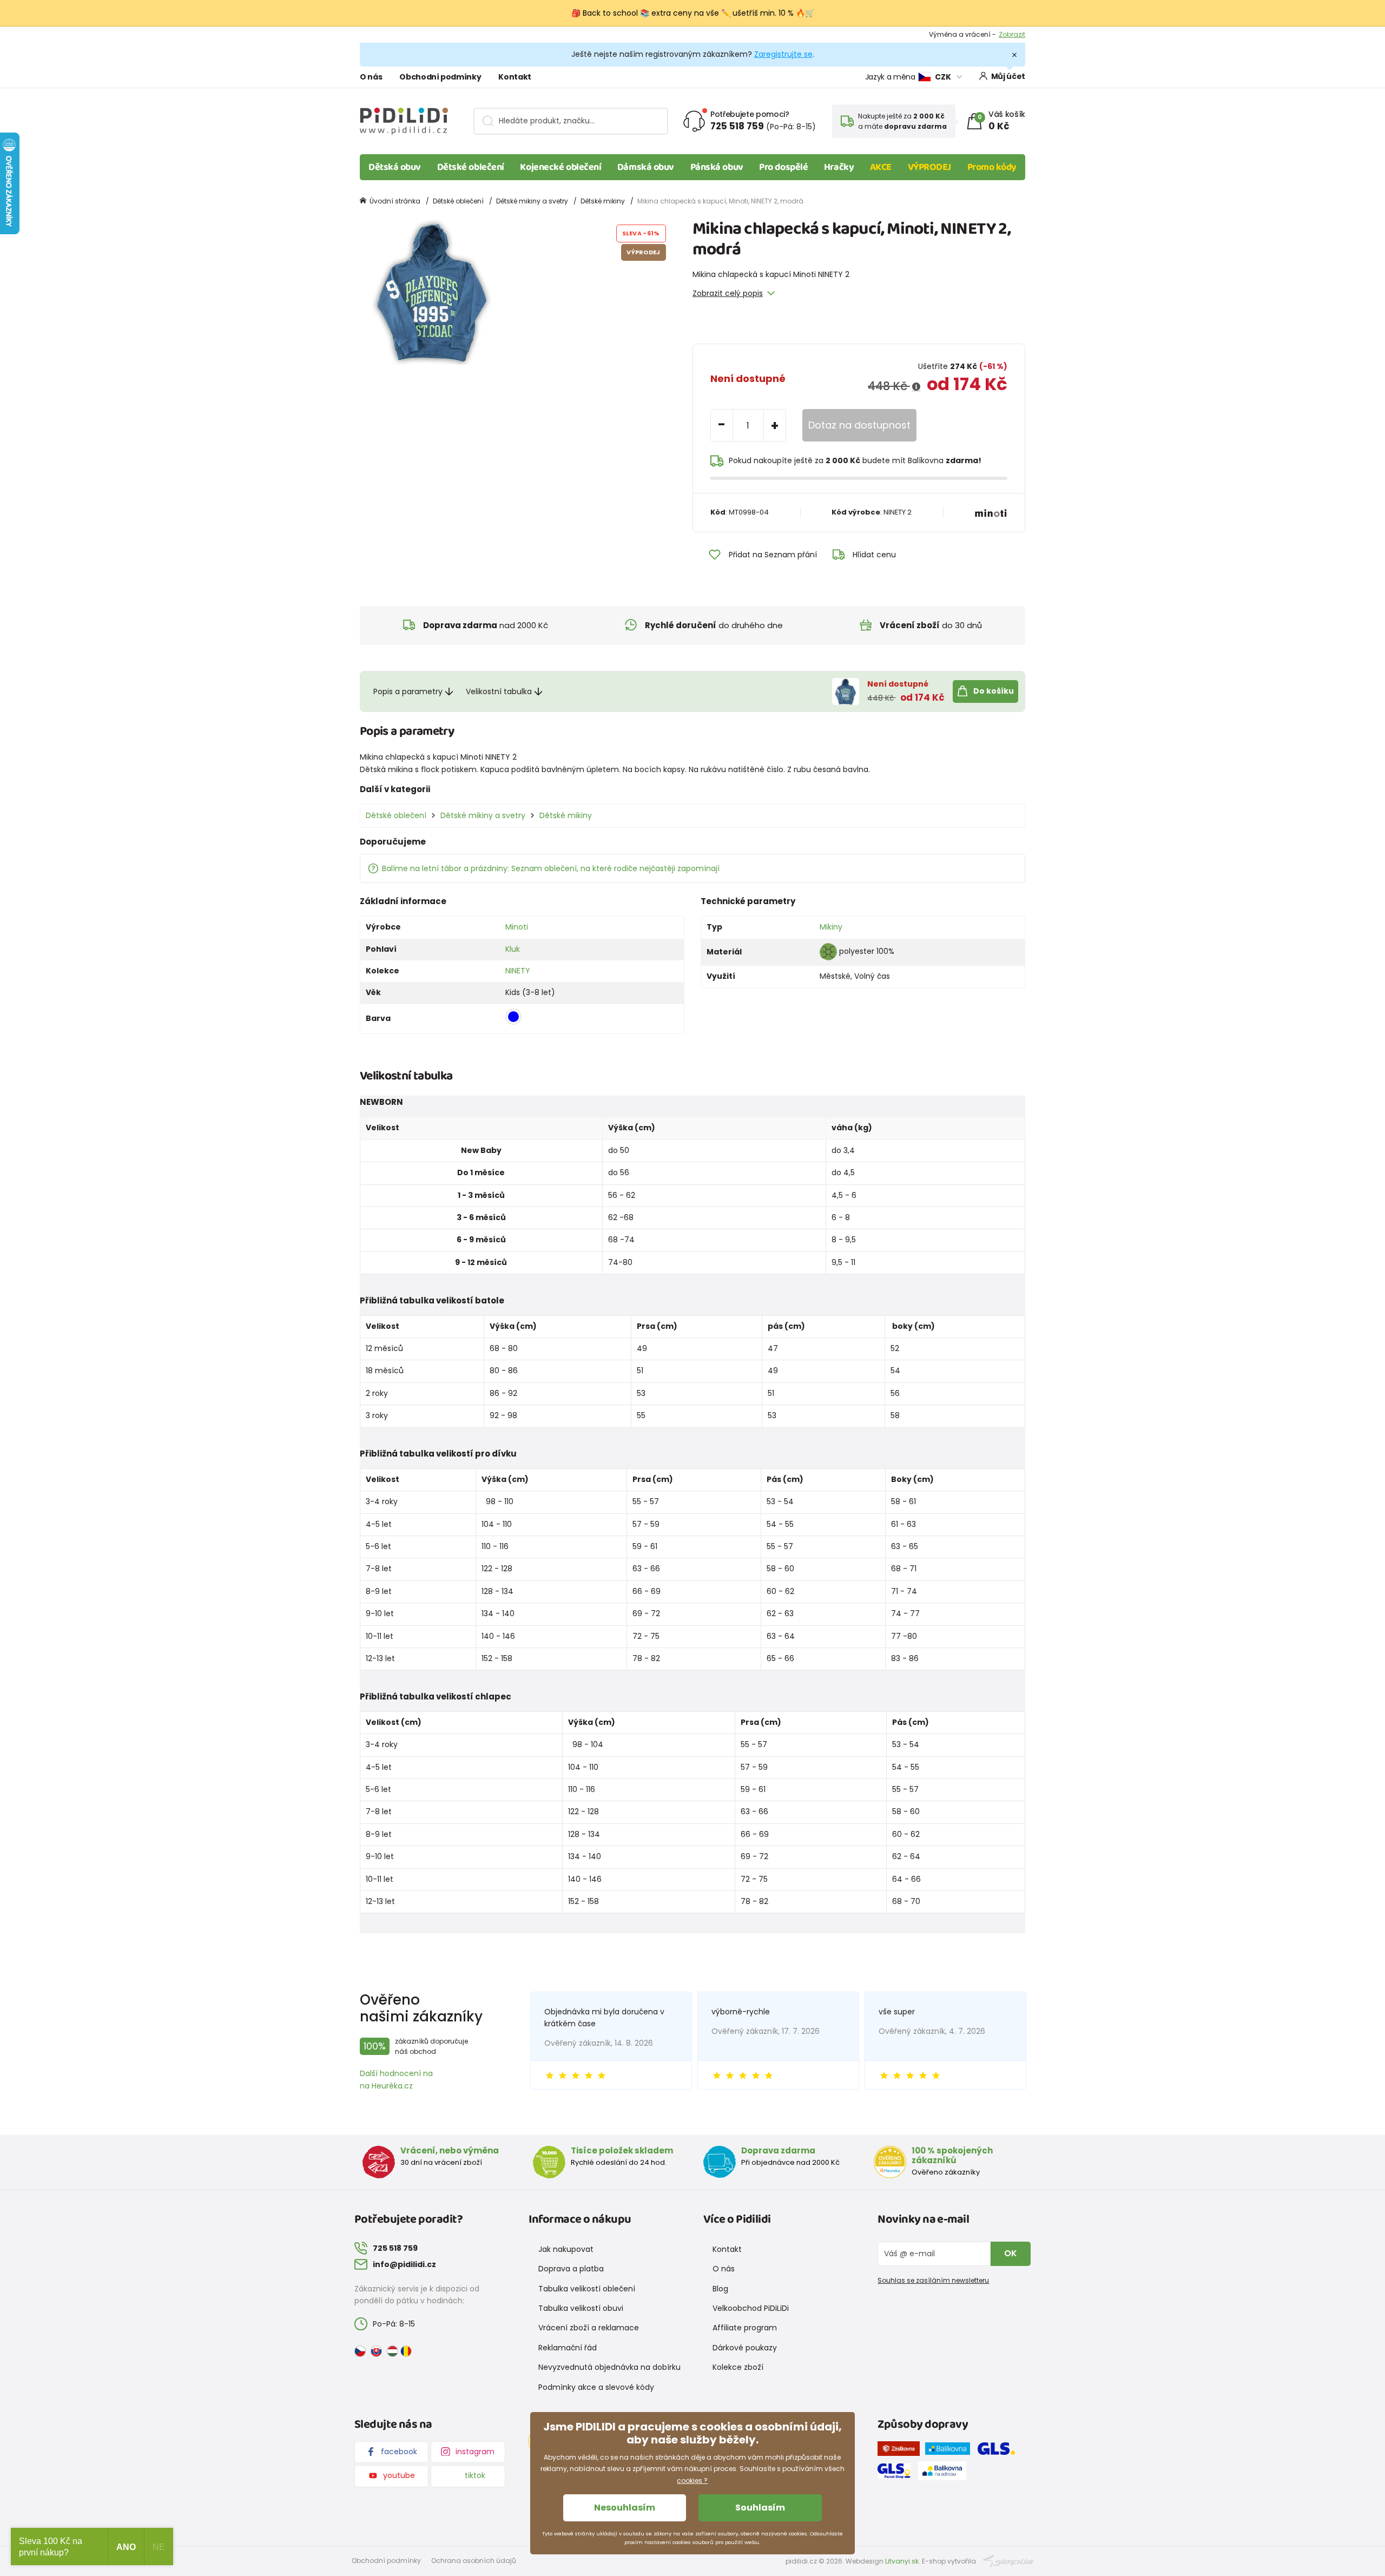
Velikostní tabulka (499, 691)
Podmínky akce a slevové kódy (596, 2387)
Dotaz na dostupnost (859, 425)
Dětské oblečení (471, 167)
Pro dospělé (783, 167)
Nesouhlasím (625, 2508)
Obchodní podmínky (440, 77)
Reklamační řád (568, 2348)
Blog (720, 2289)
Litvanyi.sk (902, 2561)
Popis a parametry (408, 691)
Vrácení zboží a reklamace (589, 2328)
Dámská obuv (646, 167)
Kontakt (515, 77)
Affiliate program (745, 2328)
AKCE (881, 167)
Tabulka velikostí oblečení (587, 2289)
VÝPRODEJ (929, 167)
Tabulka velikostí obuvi (581, 2308)
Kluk (513, 949)
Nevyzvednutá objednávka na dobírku (609, 2367)
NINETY (518, 971)
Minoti (517, 927)
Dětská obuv (395, 167)
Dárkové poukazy (745, 2348)
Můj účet (1008, 76)
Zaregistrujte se (783, 54)
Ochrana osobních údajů (474, 2561)
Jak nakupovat (566, 2249)
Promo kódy (992, 167)
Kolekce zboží (738, 2367)
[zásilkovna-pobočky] (901, 2450)
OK (1011, 2253)
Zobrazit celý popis (728, 293)
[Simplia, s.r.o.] (1008, 2560)
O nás (371, 77)
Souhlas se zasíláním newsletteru (933, 2280)
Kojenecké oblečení (560, 167)
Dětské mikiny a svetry (532, 201)
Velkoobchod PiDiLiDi (751, 2308)
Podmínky (1009, 34)
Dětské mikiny (603, 201)
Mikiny (831, 927)
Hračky (839, 167)
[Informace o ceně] (916, 387)
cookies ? (692, 2481)
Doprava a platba (571, 2269)
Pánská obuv (717, 167)
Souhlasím (760, 2508)
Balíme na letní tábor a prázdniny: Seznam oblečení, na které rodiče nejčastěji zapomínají (551, 868)
